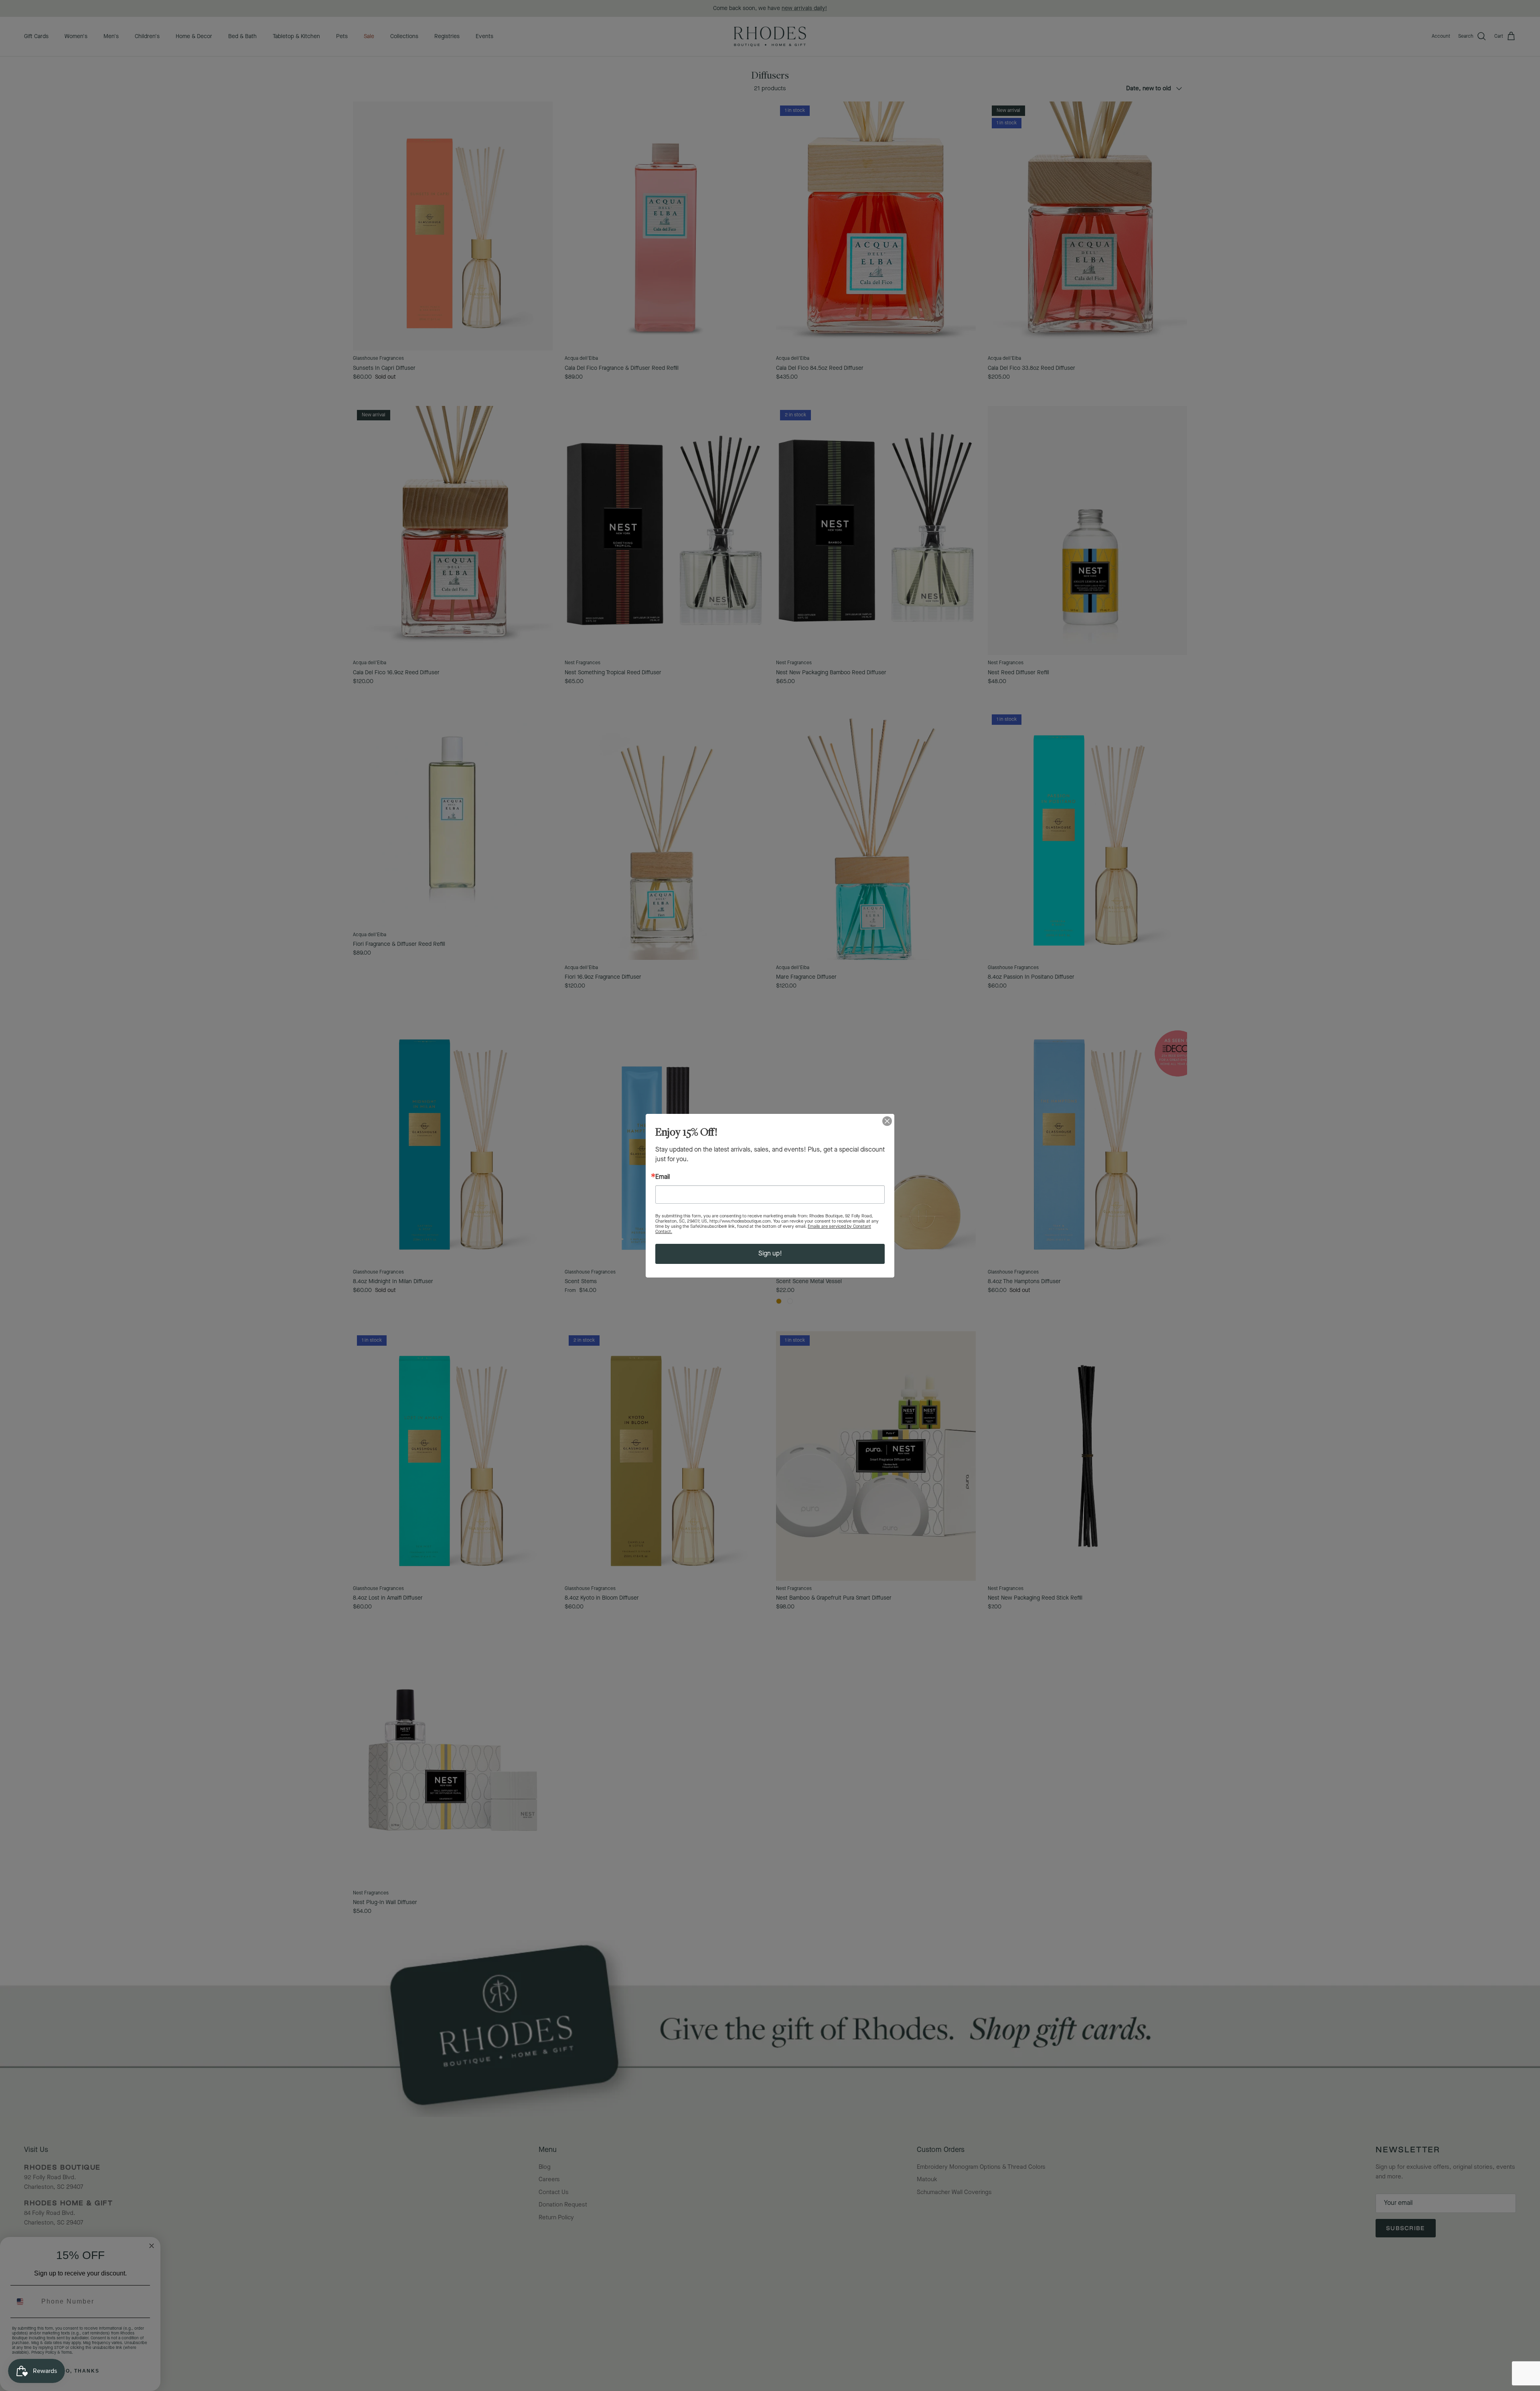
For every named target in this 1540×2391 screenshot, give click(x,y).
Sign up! (770, 1254)
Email (663, 1177)
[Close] (887, 1121)
